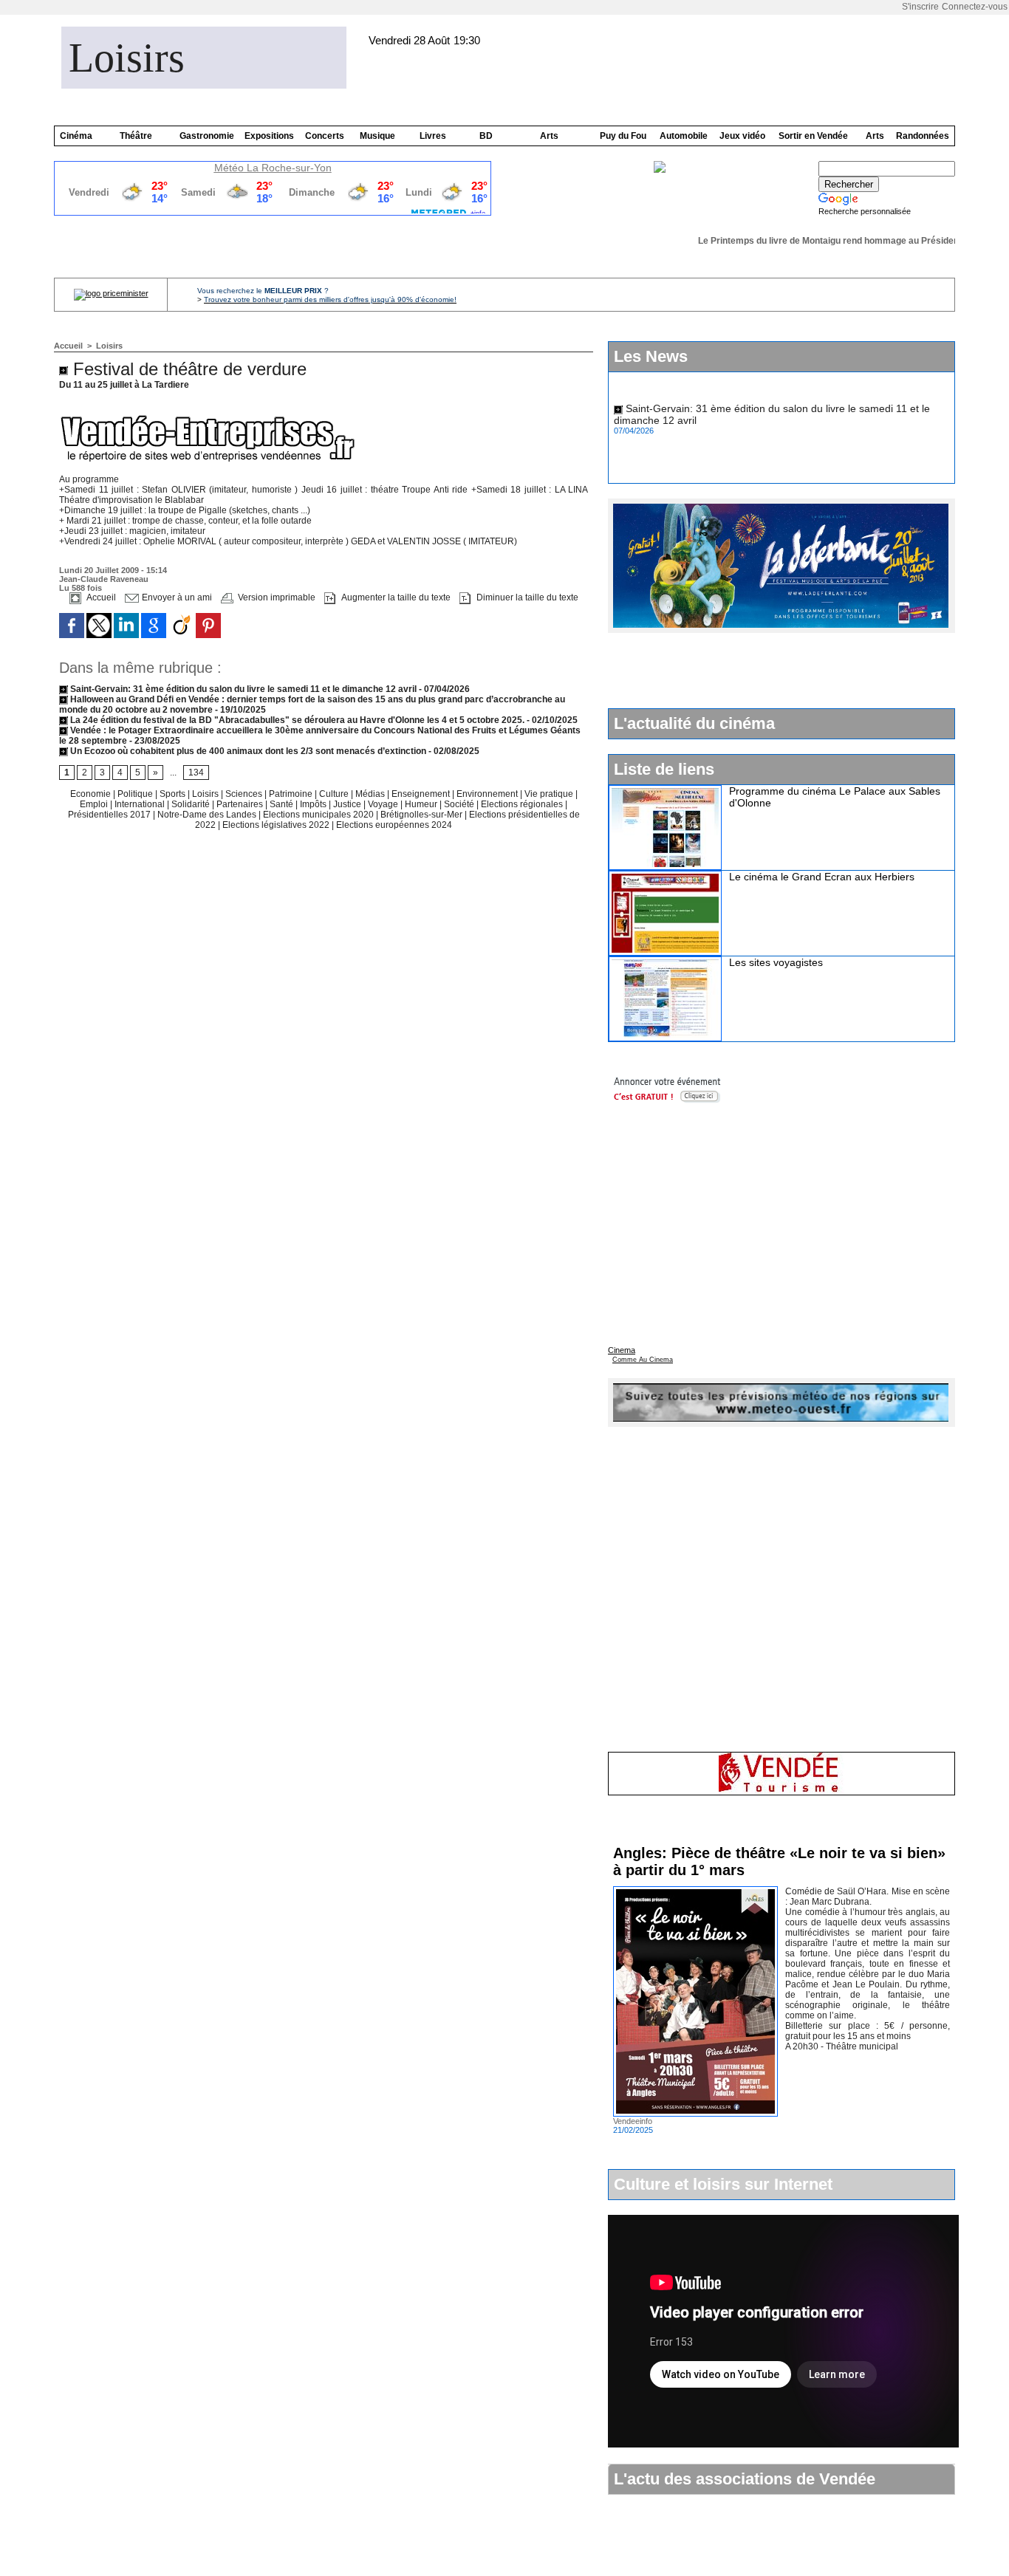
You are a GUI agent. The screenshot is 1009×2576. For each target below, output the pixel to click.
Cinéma (76, 136)
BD (486, 136)
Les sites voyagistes (776, 962)
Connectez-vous (975, 7)
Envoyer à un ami (176, 597)
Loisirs (127, 58)
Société (459, 804)
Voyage (383, 804)
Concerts (325, 136)
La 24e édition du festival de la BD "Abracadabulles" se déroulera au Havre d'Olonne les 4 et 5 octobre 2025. (296, 720)
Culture (335, 794)
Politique (136, 794)
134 (196, 773)
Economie (92, 794)
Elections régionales (523, 804)
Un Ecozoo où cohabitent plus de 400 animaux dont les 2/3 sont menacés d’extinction (247, 751)
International (141, 804)
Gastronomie (207, 136)
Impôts (313, 804)
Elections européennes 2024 (394, 825)
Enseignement (422, 794)
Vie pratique (550, 794)
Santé (283, 804)
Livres (433, 136)
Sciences (245, 794)
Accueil (68, 346)
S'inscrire (920, 7)
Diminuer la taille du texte (526, 597)
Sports (174, 794)
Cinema (622, 1350)
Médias (371, 794)
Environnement (487, 794)
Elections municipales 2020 (318, 815)
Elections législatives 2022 (276, 825)
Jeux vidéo (742, 136)
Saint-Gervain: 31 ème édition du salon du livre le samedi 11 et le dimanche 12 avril (242, 689)
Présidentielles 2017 (110, 815)
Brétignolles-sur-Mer (423, 815)
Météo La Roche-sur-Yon (273, 168)
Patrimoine (292, 794)
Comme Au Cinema (643, 1360)
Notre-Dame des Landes (208, 815)
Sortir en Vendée (813, 136)
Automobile (684, 136)
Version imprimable (276, 597)
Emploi (95, 804)
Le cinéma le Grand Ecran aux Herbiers (822, 877)
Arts (549, 136)
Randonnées (923, 136)
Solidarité (192, 804)
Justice (348, 804)
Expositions (269, 136)
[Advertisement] (781, 670)
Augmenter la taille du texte (395, 597)
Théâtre (136, 136)
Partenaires (241, 804)
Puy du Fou (623, 136)
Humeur (422, 804)
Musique (377, 136)
